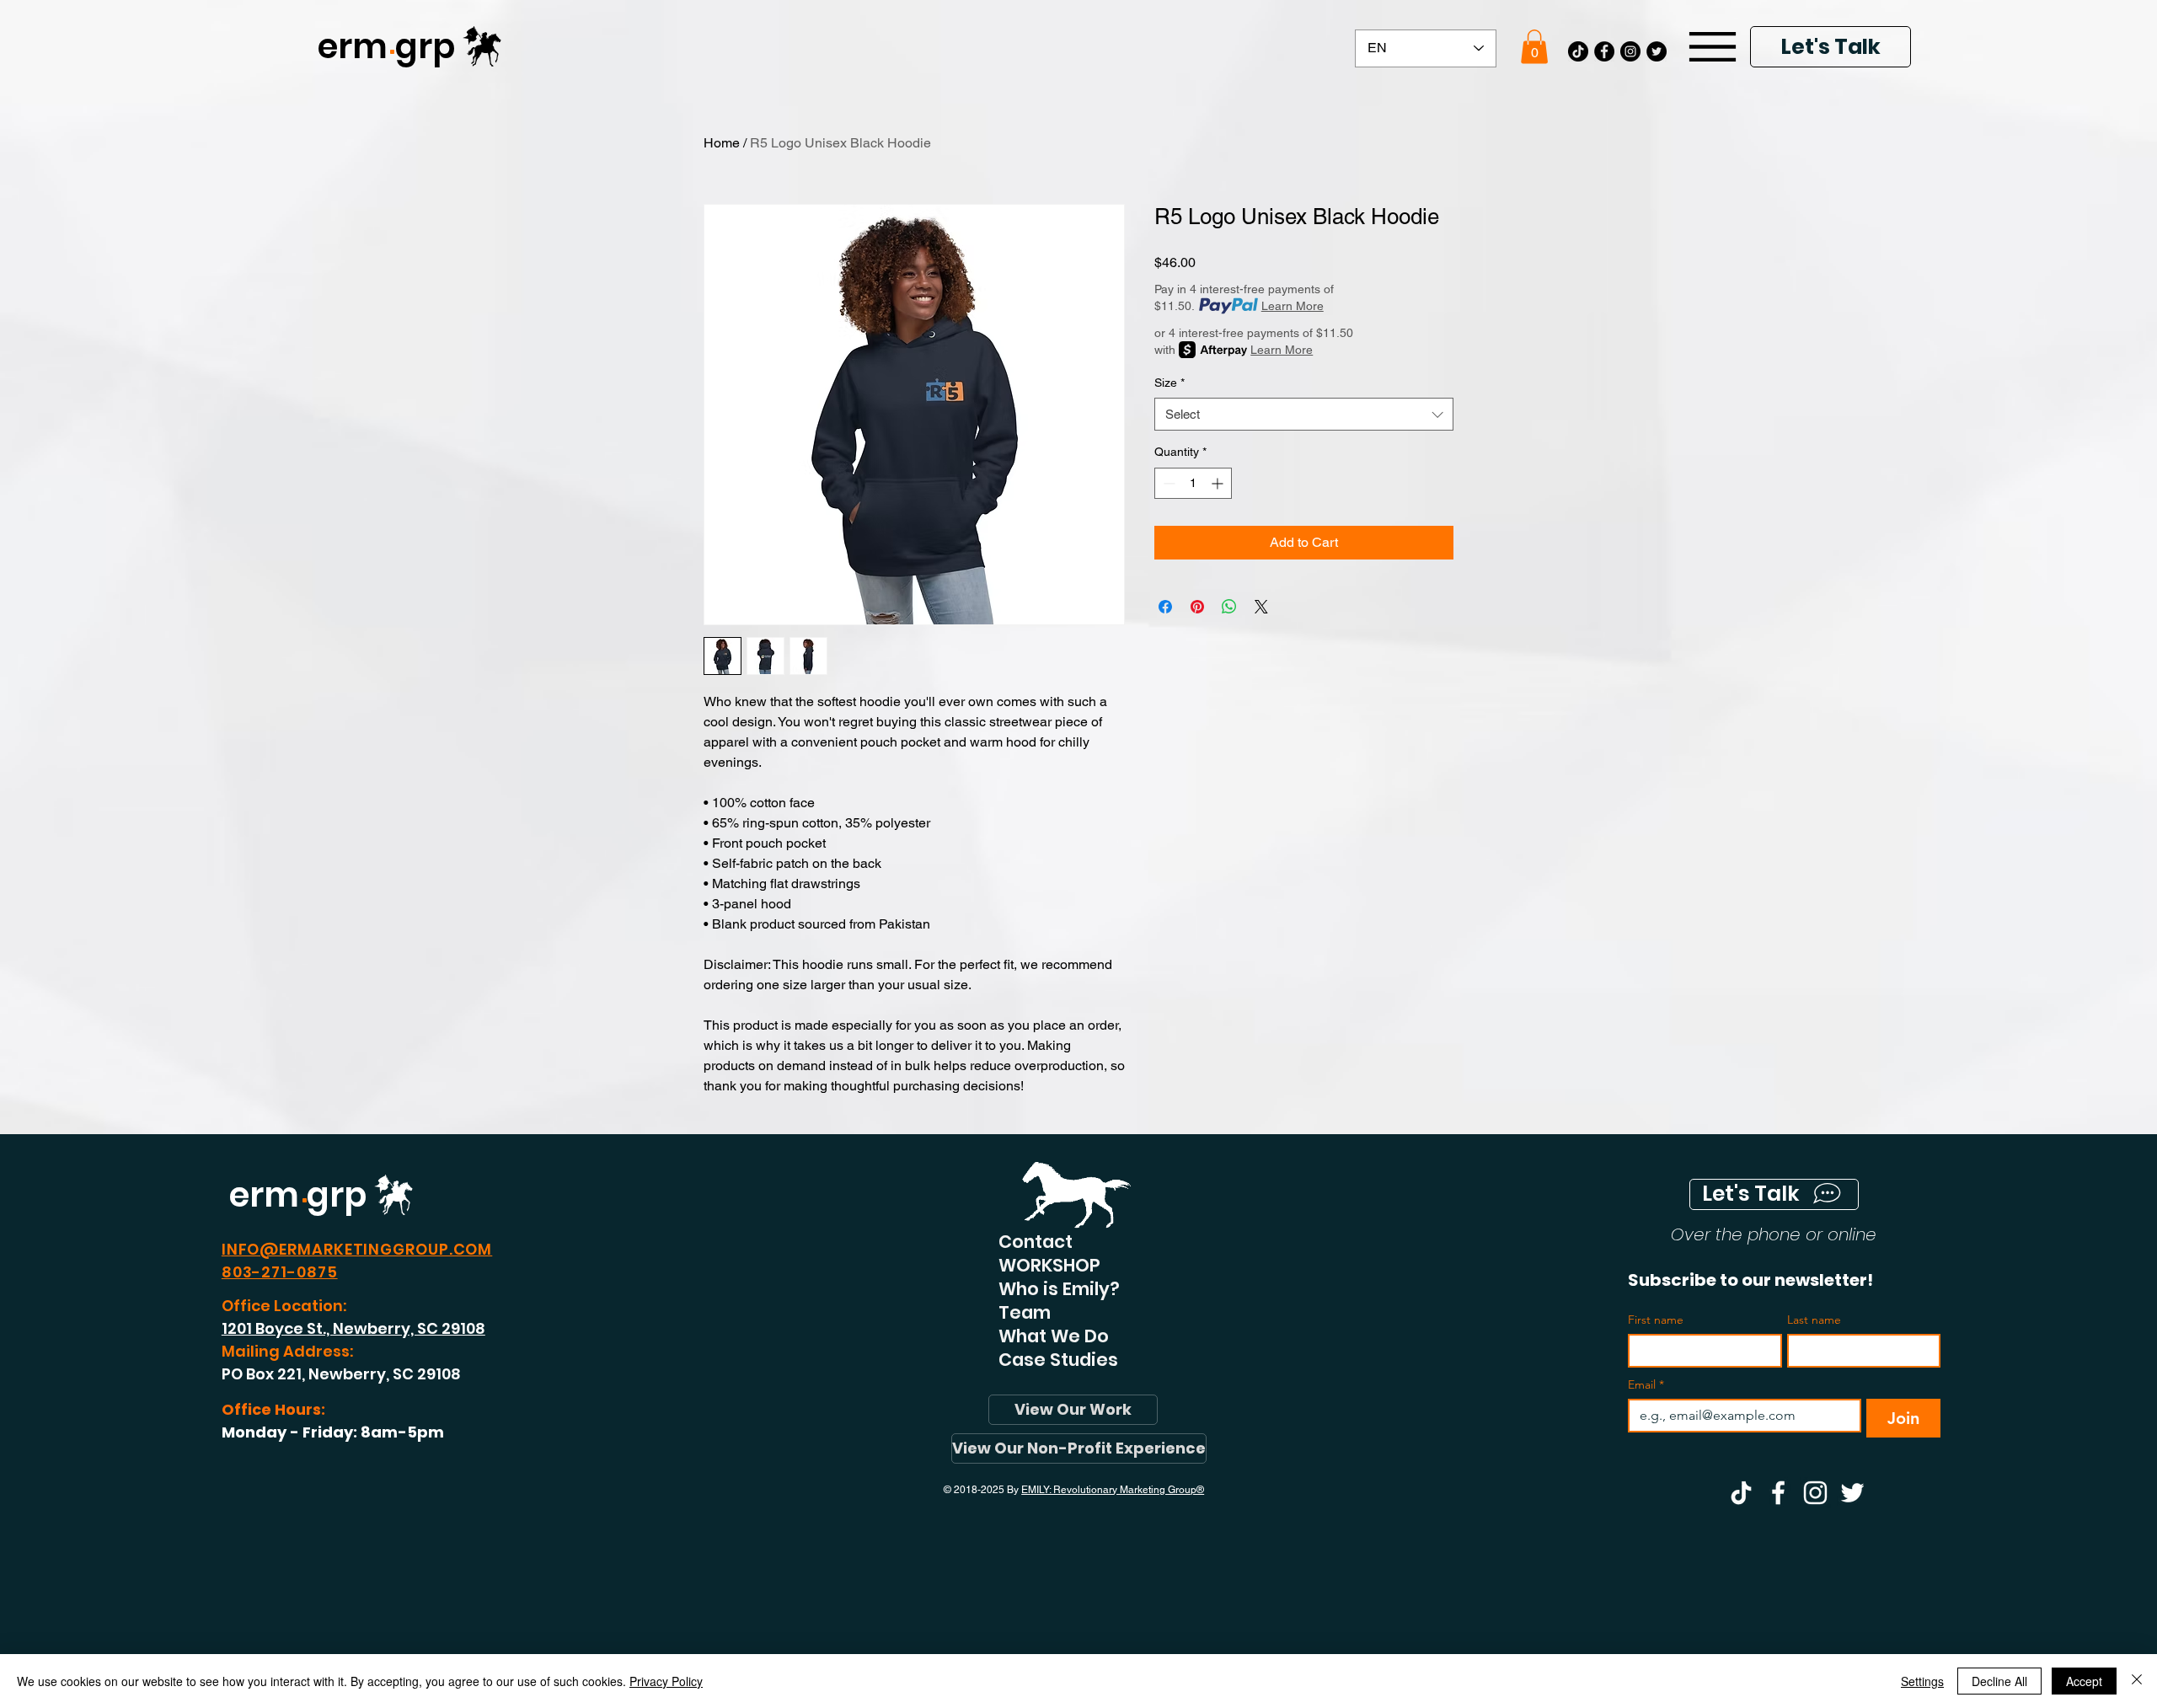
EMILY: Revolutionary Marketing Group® (1113, 1490)
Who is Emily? (1059, 1289)
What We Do (1054, 1336)
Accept (2084, 1681)
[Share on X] (1261, 607)
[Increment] (1219, 483)
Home (722, 143)
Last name (1814, 1320)
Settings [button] (1922, 1681)
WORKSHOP (1049, 1266)
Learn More (1293, 306)
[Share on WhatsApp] (1229, 607)
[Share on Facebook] (1165, 607)
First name (1656, 1320)
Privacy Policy (666, 1681)
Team (1025, 1313)
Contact (1036, 1242)
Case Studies (1058, 1360)
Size (1169, 383)
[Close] (2137, 1681)
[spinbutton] (1193, 483)
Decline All (1999, 1681)
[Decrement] (1167, 483)
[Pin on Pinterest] (1197, 607)
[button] (1534, 47)
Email (1646, 1385)
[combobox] (1304, 414)
